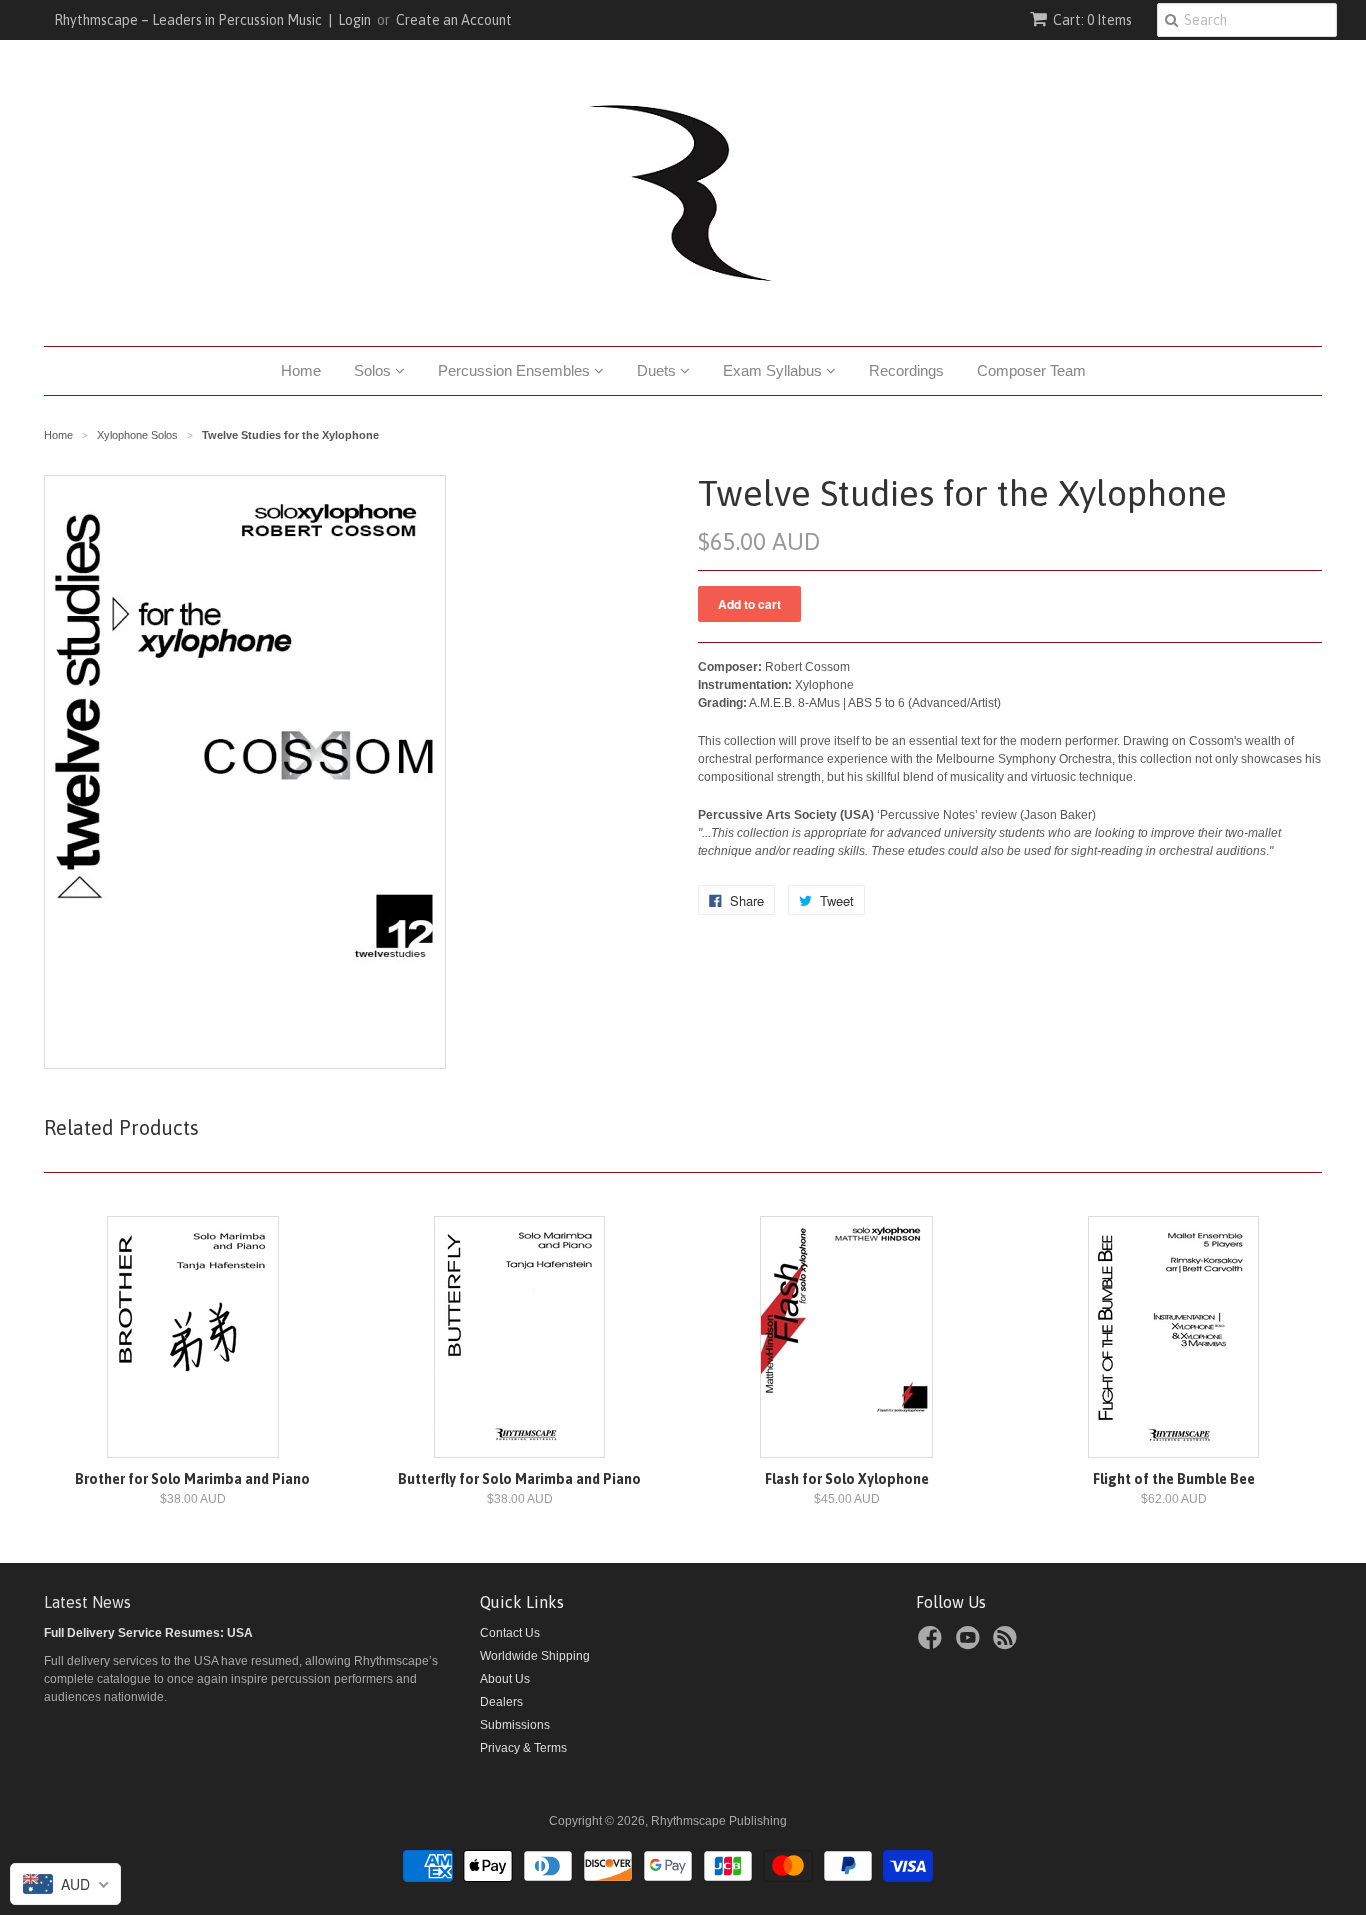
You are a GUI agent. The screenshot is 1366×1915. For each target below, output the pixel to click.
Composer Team (1031, 370)
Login (354, 20)
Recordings (906, 370)
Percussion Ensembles (516, 370)
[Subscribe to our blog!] (1008, 1644)
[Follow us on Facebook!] (933, 1644)
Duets (658, 370)
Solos (374, 370)
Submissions (515, 1725)
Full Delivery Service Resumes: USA (148, 1633)
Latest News (87, 1602)
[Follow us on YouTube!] (971, 1644)
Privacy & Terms (523, 1748)
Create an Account (454, 20)
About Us (505, 1679)
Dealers (501, 1702)
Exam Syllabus (774, 370)
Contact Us (510, 1633)
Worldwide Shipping (535, 1656)
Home (301, 370)
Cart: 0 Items (1092, 20)
